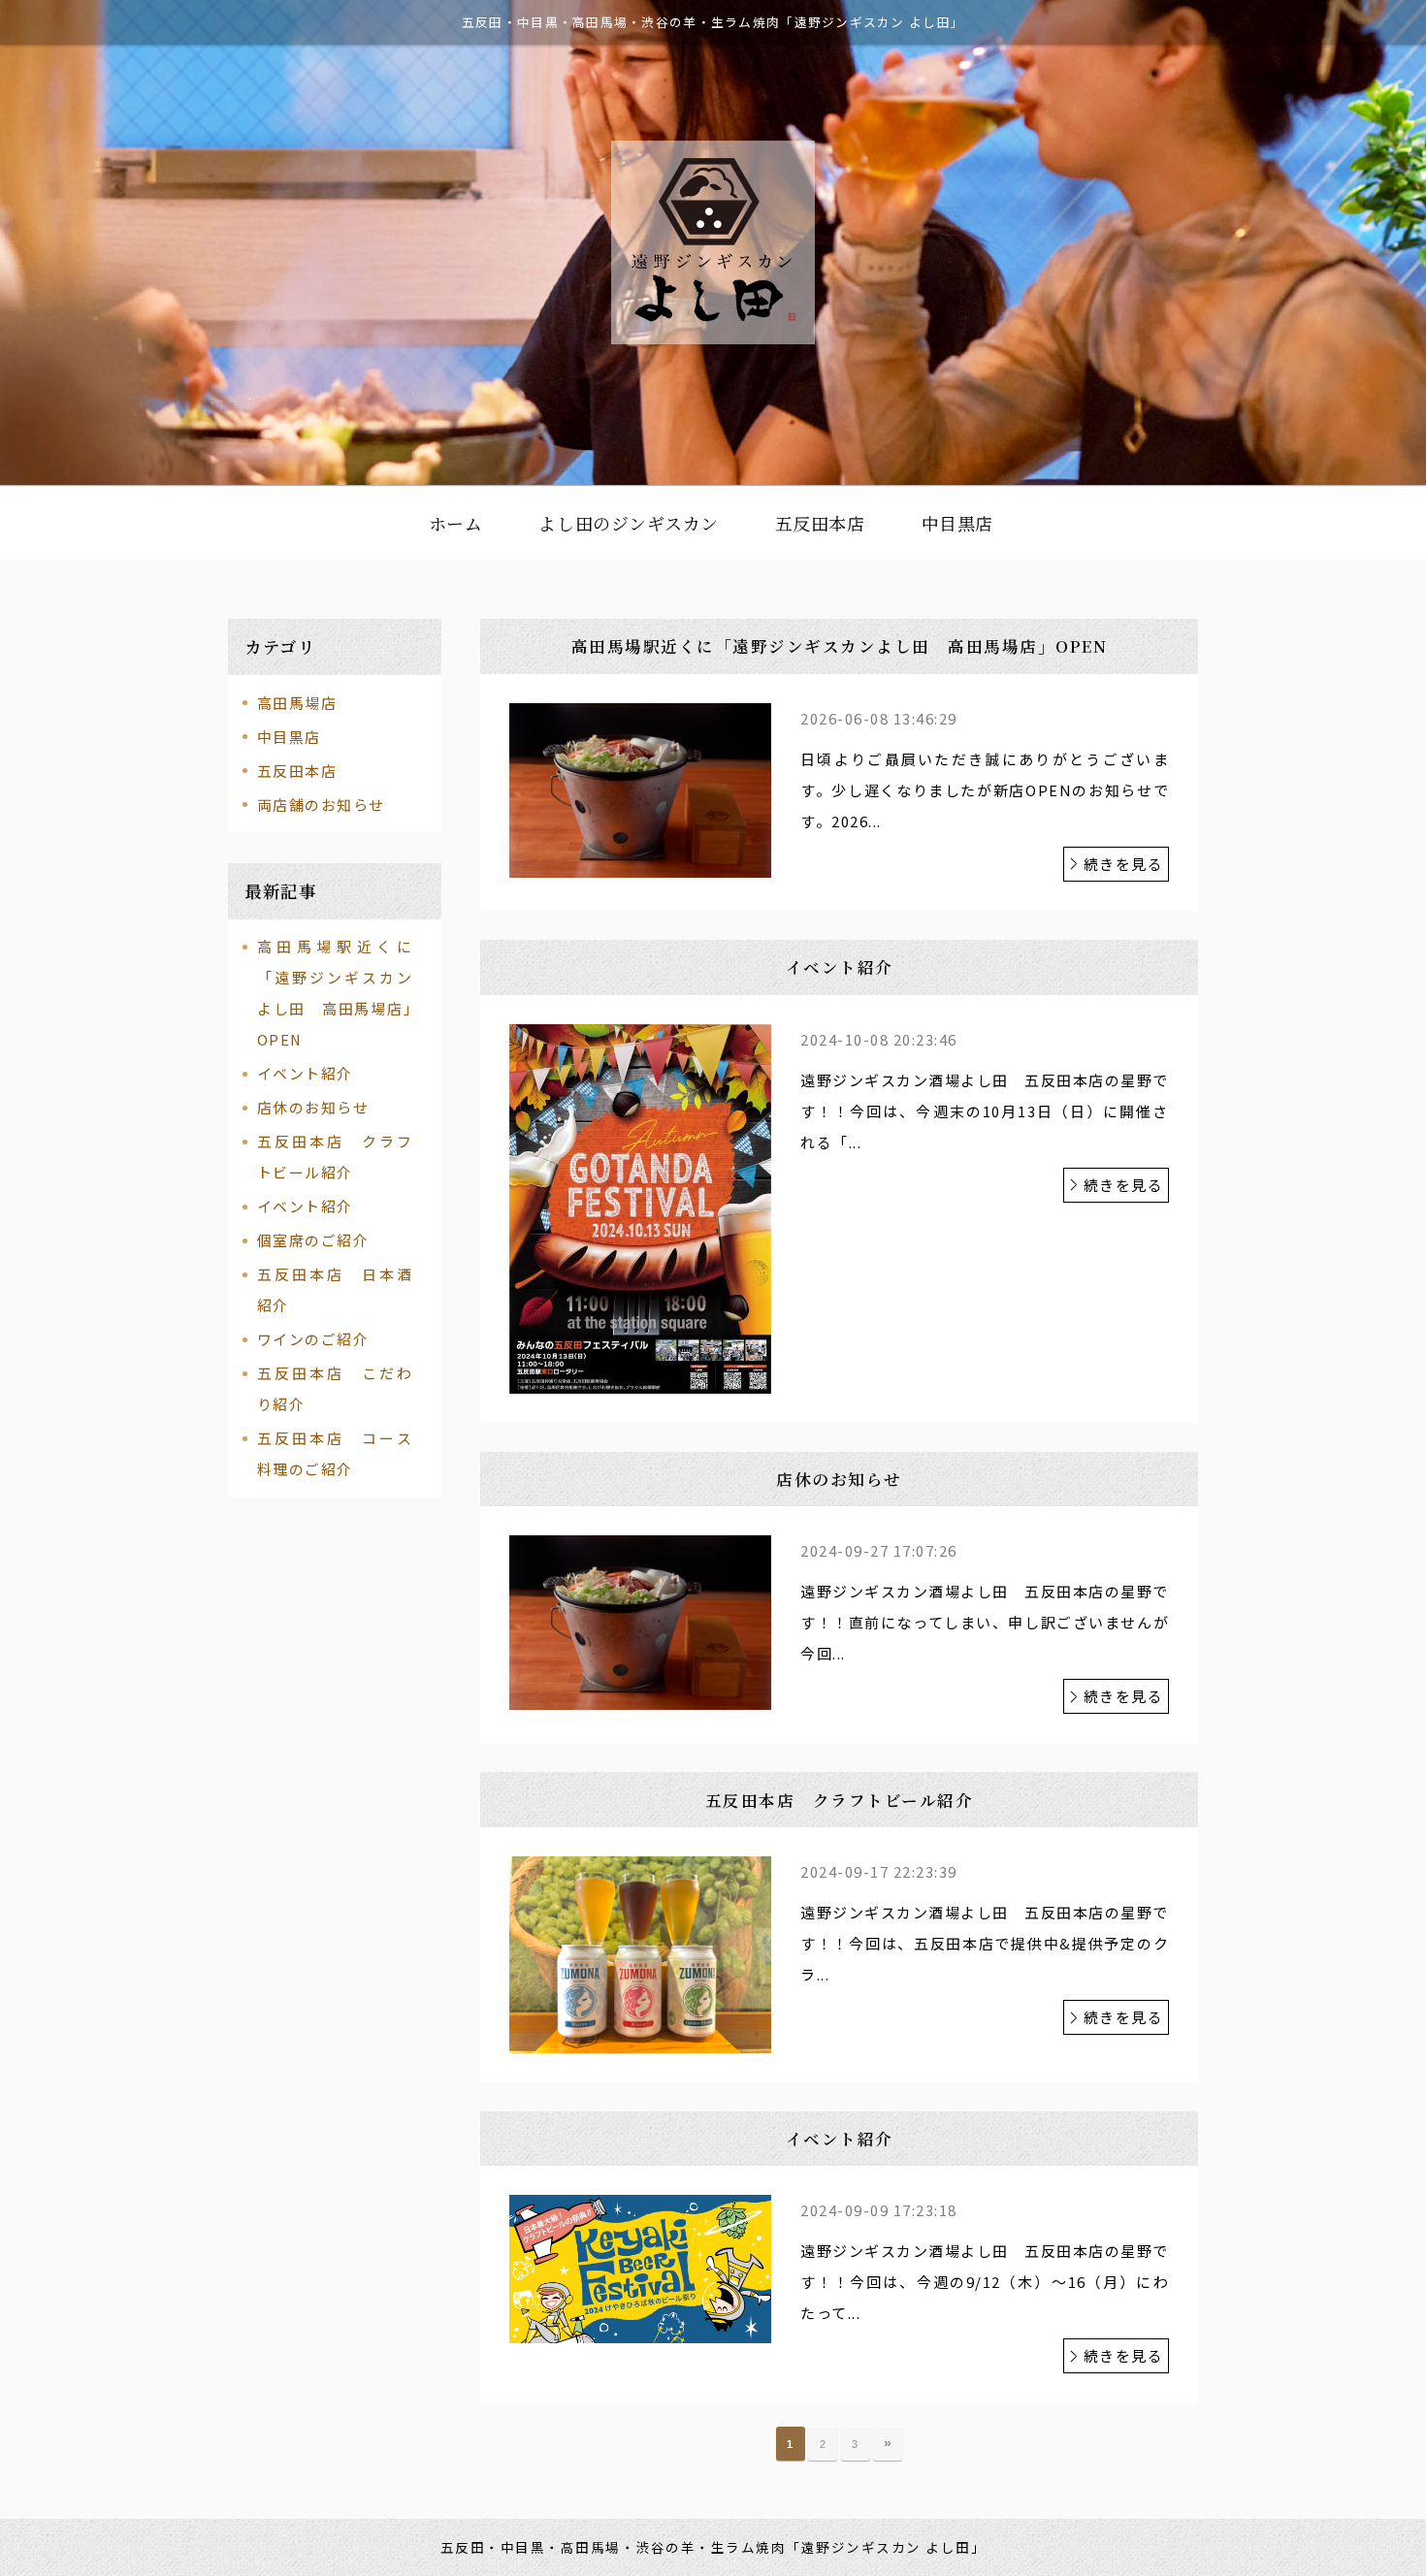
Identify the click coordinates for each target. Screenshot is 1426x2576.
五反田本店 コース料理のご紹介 (335, 1453)
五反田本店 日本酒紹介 (335, 1289)
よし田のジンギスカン (628, 523)
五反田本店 (297, 771)
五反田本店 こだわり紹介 (335, 1388)
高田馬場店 (297, 703)
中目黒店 (289, 737)
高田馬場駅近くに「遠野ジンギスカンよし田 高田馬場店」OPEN (335, 993)
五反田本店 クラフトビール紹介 (335, 1157)
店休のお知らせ (313, 1107)
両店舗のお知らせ (321, 805)
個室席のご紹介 (313, 1240)
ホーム (456, 523)
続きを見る (1124, 864)
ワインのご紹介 (313, 1339)
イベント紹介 (305, 1073)
